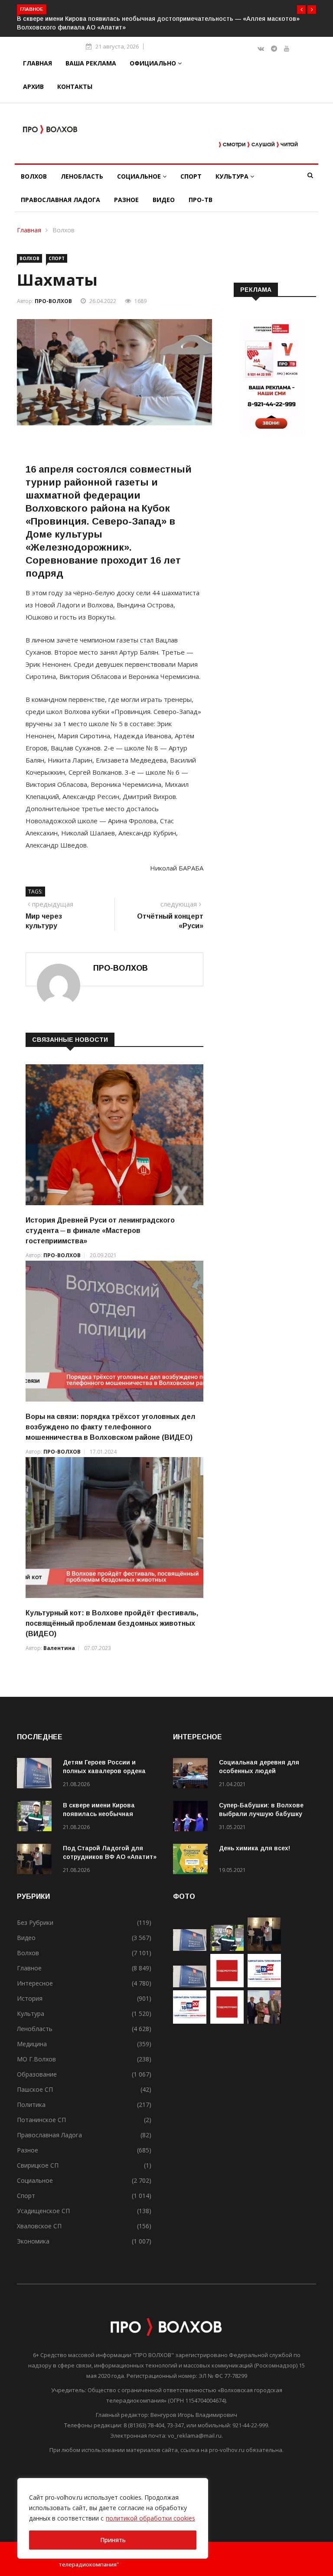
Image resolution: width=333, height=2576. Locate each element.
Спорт (191, 176)
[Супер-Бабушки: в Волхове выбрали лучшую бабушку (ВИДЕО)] (193, 1818)
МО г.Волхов (36, 2059)
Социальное (140, 176)
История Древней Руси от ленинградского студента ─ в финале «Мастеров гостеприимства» (100, 1231)
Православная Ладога (60, 200)
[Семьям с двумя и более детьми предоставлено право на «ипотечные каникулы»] (190, 1985)
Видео (164, 200)
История (30, 1998)
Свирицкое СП (38, 2165)
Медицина (32, 2044)
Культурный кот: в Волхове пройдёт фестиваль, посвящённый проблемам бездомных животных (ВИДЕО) (112, 1623)
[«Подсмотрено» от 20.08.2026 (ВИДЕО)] (227, 2021)
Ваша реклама (91, 63)
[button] (301, 10)
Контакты (75, 86)
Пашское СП (35, 2089)
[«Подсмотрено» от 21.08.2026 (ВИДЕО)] (227, 1985)
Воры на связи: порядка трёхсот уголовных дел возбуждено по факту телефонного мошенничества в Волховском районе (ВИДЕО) (110, 1427)
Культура (233, 176)
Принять (113, 2540)
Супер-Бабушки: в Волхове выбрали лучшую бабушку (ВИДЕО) (261, 1814)
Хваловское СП (39, 2226)
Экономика (33, 2241)
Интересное (35, 1983)
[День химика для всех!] (193, 1860)
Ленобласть (82, 176)
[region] (113, 2518)
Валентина (59, 1648)
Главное (29, 1968)
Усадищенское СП (43, 2211)
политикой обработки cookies (150, 2518)
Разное (126, 200)
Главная (38, 63)
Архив (33, 86)
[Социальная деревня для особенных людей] (193, 1775)
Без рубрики (35, 1922)
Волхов (34, 176)
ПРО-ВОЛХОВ (53, 301)
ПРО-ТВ (201, 200)
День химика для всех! (255, 1848)
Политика (31, 2105)
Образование (37, 2074)
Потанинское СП (41, 2120)
